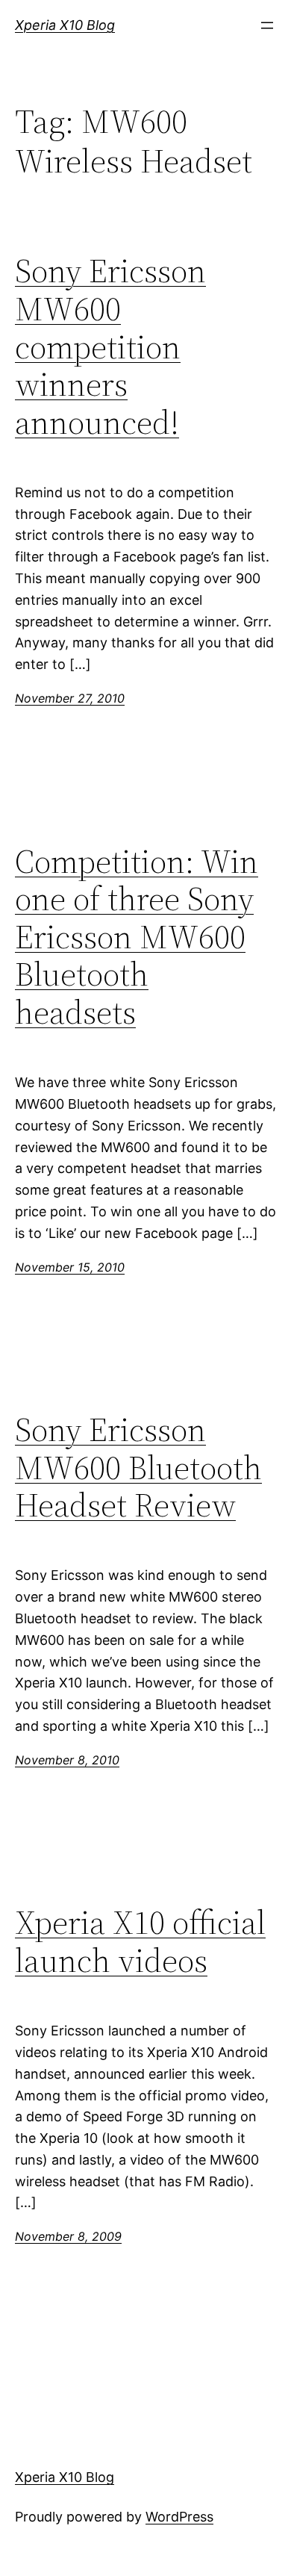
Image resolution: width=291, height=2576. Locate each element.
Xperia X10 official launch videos (140, 1942)
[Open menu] (267, 25)
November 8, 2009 (68, 2236)
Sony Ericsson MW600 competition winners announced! (110, 347)
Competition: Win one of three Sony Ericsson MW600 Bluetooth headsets (137, 937)
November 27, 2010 (70, 698)
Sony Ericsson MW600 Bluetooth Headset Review (138, 1468)
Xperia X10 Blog (65, 25)
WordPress (179, 2517)
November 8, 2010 (67, 1760)
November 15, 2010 (70, 1267)
